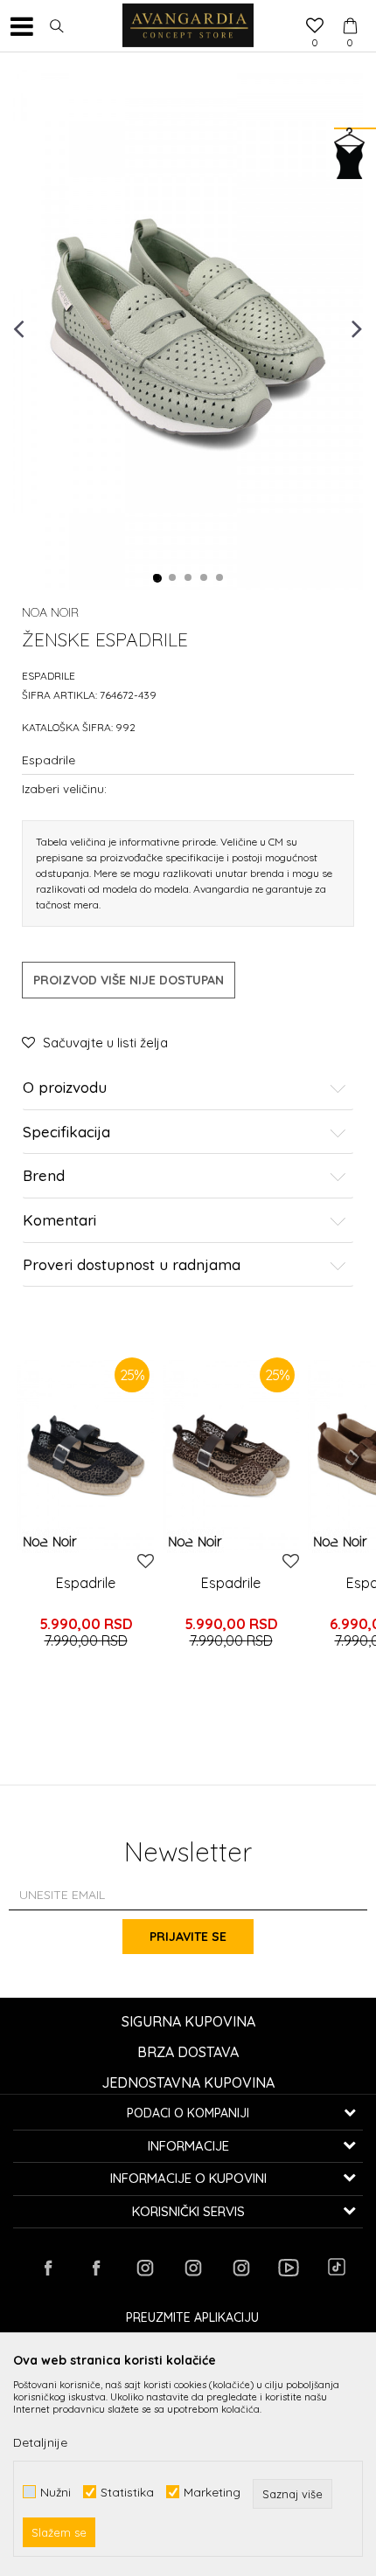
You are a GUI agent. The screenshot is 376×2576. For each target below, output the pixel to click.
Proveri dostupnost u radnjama (132, 1265)
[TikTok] (337, 2267)
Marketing (212, 2492)
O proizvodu (65, 1088)
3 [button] (189, 578)
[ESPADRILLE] (86, 1455)
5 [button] (220, 578)
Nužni (56, 2492)
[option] (188, 328)
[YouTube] (289, 2268)
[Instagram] (144, 2268)
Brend (44, 1176)
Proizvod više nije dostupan (129, 980)
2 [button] (173, 578)
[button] (57, 26)
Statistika (127, 2492)
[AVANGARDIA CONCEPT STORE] (188, 26)
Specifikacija (66, 1133)
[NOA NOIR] (50, 1541)
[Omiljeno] (315, 27)
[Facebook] (48, 2268)
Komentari (59, 1221)
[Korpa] (350, 10)
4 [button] (205, 578)
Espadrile (49, 676)
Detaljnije (40, 2442)
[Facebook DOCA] (96, 2268)
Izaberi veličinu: (64, 788)
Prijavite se (188, 1937)
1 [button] (157, 578)
